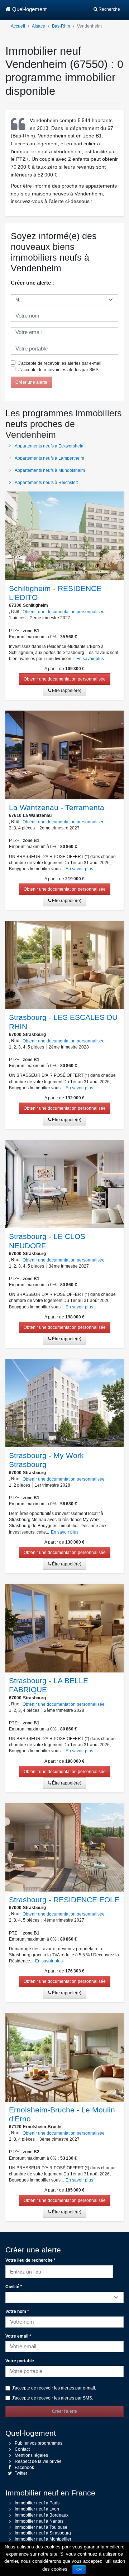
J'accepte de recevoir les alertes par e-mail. (60, 363)
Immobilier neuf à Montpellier (43, 2539)
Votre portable (20, 2361)
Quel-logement (29, 9)
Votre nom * (17, 2311)
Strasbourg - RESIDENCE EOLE (64, 1900)
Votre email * (18, 2336)
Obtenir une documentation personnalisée (64, 612)
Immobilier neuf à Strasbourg (43, 2533)
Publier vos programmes (39, 2443)
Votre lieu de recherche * (30, 2260)
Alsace (39, 26)
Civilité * (14, 2287)
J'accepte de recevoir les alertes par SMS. (58, 370)
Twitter (21, 2473)
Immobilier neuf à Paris (37, 2503)
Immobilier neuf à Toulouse (41, 2527)
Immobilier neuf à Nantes (39, 2521)
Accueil (18, 26)
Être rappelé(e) (66, 691)
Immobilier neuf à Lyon (37, 2509)
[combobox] (59, 2271)
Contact (22, 2449)
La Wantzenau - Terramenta (57, 807)
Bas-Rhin (61, 26)
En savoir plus (90, 659)
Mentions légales (31, 2455)
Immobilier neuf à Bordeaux (42, 2515)
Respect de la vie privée (38, 2461)
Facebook (24, 2468)
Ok (79, 2570)
